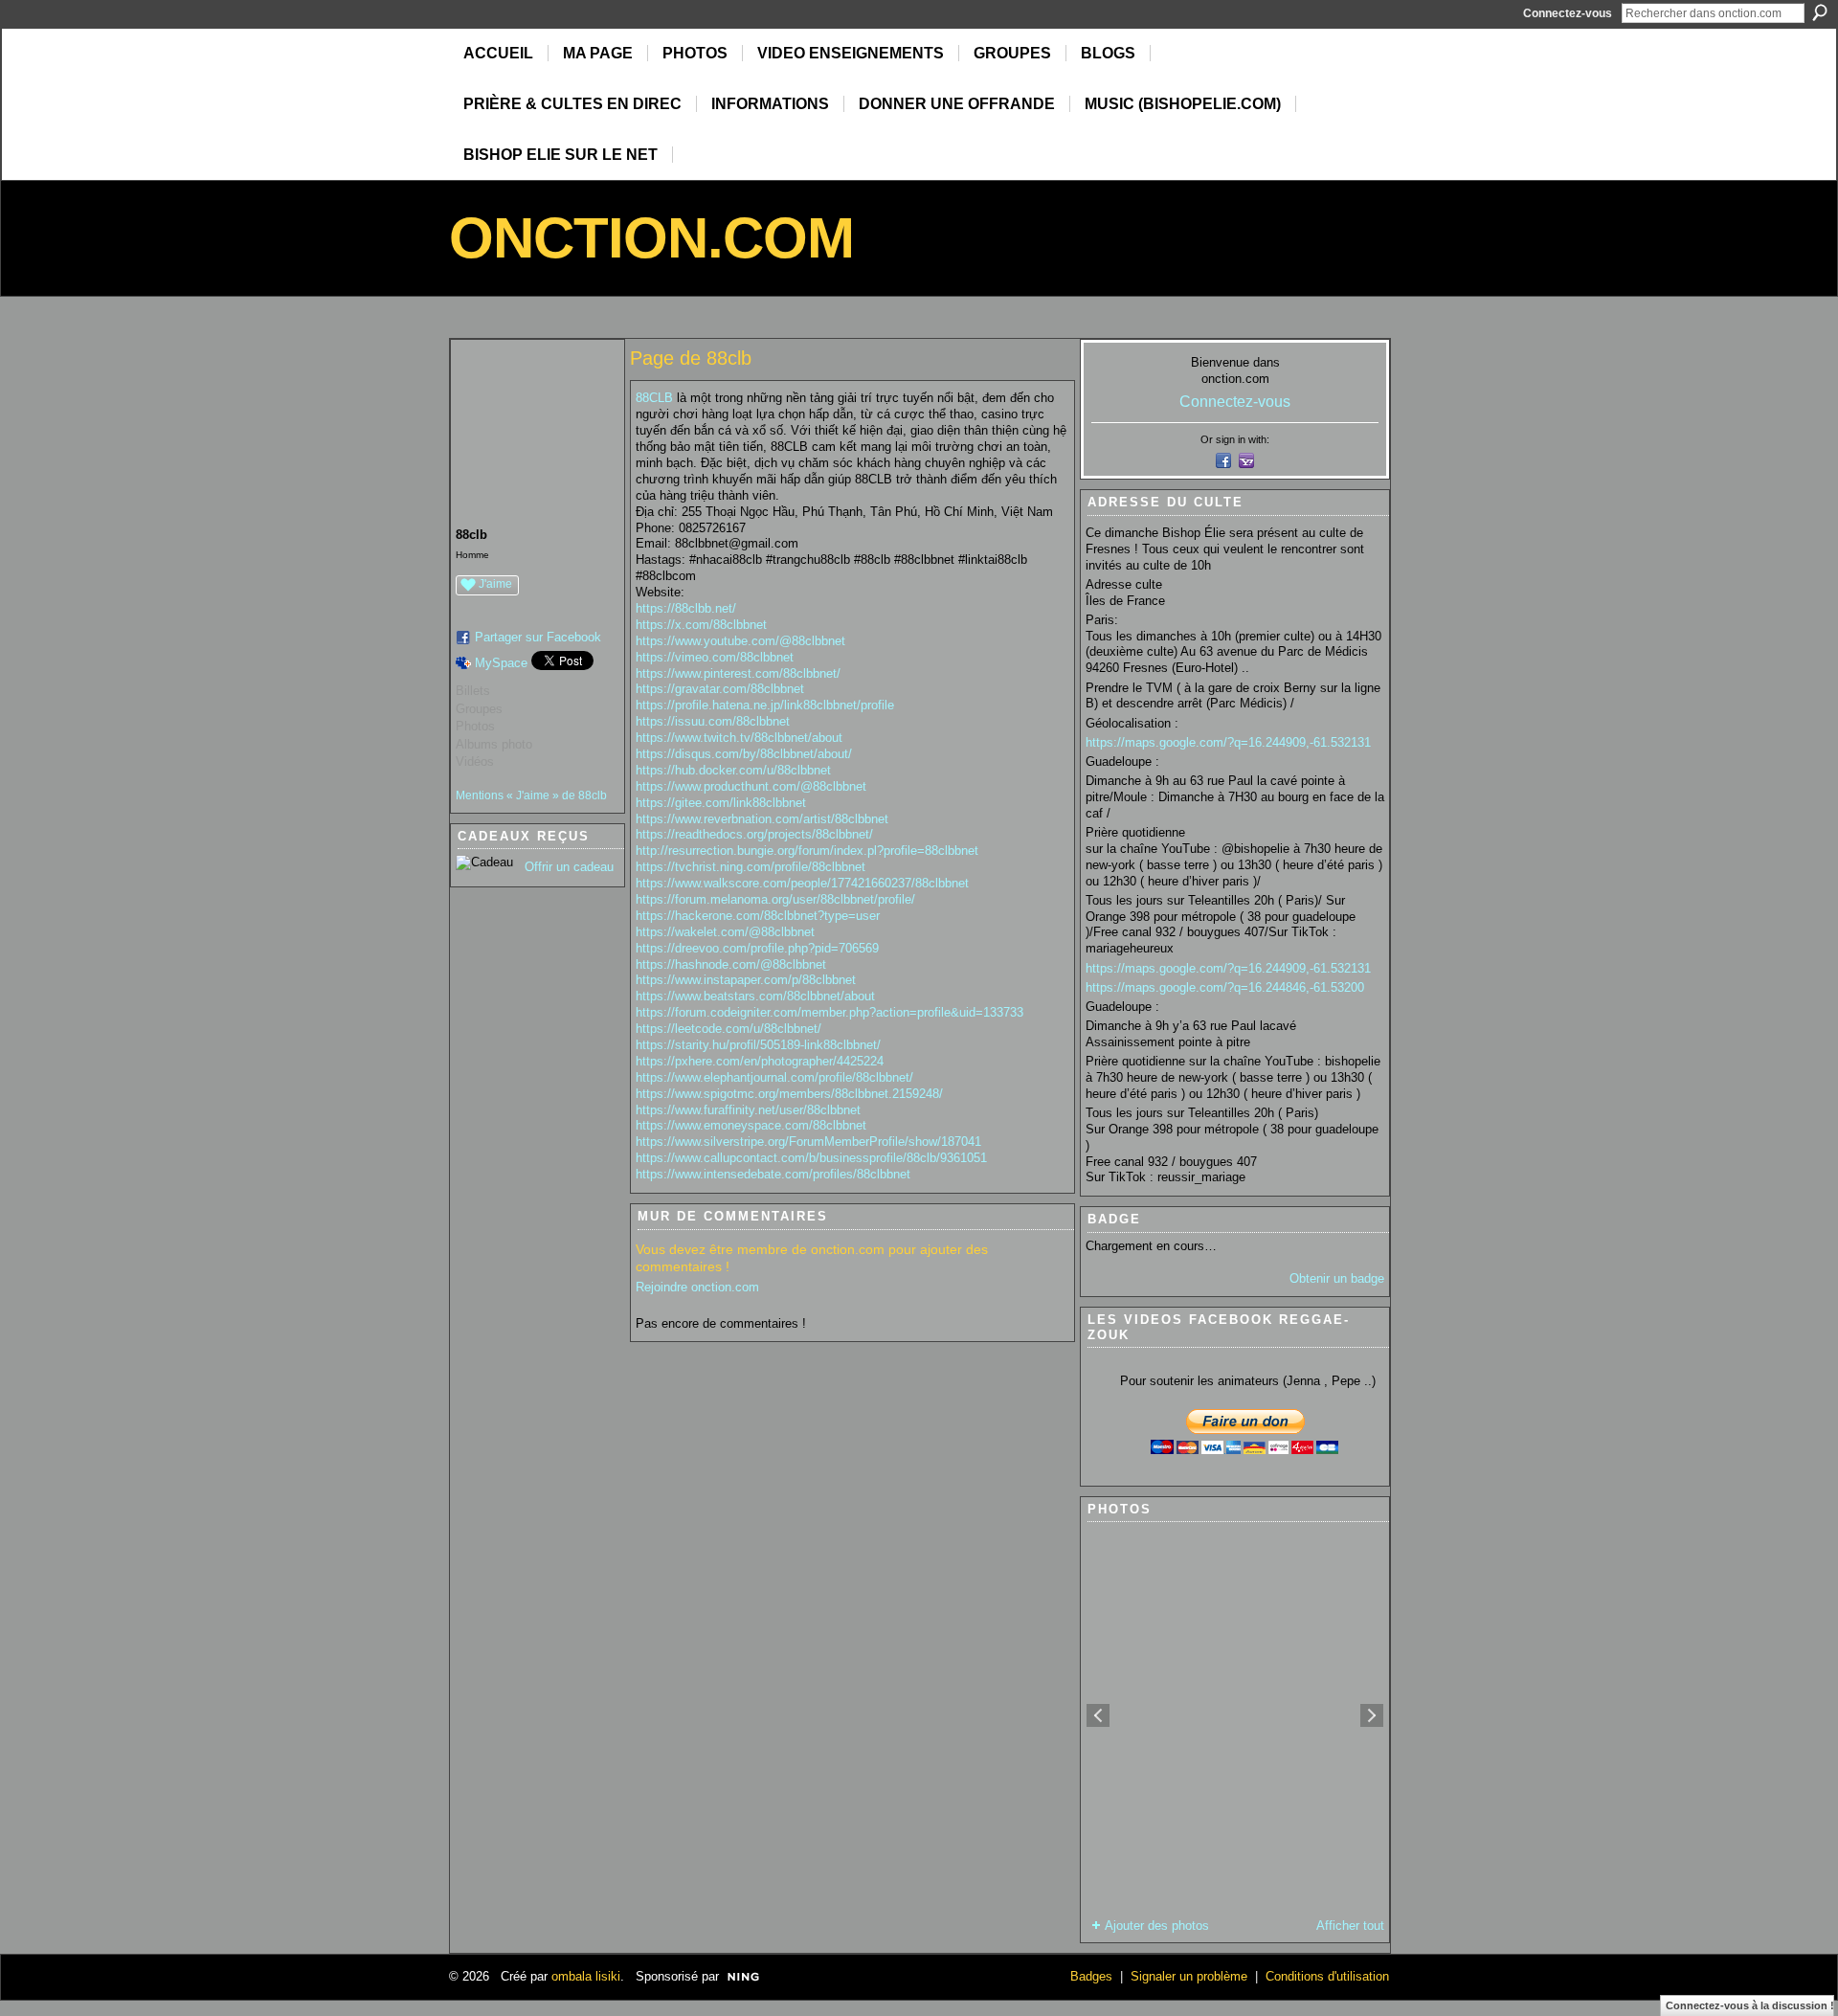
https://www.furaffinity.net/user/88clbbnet (748, 1110)
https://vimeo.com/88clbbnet (715, 657)
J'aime (495, 584)
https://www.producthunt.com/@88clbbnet (751, 786)
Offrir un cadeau (569, 867)
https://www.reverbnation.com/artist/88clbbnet (762, 819)
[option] (1235, 1715)
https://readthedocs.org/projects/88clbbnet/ (754, 834)
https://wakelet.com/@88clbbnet (725, 932)
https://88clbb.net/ (686, 608)
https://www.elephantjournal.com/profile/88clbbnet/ (774, 1077)
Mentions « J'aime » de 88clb (531, 795)
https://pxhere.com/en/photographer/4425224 (760, 1061)
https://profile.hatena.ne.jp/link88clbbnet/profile (765, 705)
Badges (1091, 1976)
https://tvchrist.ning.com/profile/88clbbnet (751, 867)
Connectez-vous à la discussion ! (1750, 2005)
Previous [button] (1098, 1715)
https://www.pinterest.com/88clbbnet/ (738, 673)
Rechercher (1820, 12)
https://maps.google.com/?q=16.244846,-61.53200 (1225, 987)
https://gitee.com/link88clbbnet (721, 803)
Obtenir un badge (1337, 1278)
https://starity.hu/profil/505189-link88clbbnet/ (758, 1045)
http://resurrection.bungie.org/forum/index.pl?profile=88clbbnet (807, 851)
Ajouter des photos (1157, 1926)
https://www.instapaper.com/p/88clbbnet (746, 980)
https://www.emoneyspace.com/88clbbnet (751, 1125)
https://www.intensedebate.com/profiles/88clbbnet (773, 1174)
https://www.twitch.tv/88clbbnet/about (739, 738)
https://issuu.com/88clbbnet (713, 721)
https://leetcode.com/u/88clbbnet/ (728, 1029)
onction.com (651, 238)
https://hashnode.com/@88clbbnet (731, 964)
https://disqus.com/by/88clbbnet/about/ (744, 754)
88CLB (654, 398)
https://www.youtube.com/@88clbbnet (740, 641)
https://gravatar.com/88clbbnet (720, 689)
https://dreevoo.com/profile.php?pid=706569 (757, 948)
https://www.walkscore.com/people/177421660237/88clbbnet (802, 883)
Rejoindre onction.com (697, 1287)
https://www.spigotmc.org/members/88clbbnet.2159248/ (789, 1094)
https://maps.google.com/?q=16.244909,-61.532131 (1228, 742)
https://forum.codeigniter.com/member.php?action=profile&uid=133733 (829, 1012)
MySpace (501, 663)
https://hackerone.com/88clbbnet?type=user (758, 916)
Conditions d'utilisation (1327, 1976)
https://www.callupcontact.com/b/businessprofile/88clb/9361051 (811, 1158)
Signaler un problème (1189, 1976)
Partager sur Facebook (538, 637)
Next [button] (1372, 1715)
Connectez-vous (1568, 13)
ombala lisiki (586, 1976)
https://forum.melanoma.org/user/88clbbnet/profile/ (775, 899)
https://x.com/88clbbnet (701, 625)
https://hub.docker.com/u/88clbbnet (733, 770)
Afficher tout (1350, 1926)
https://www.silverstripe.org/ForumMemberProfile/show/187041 (808, 1142)
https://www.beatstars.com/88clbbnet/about (755, 996)
